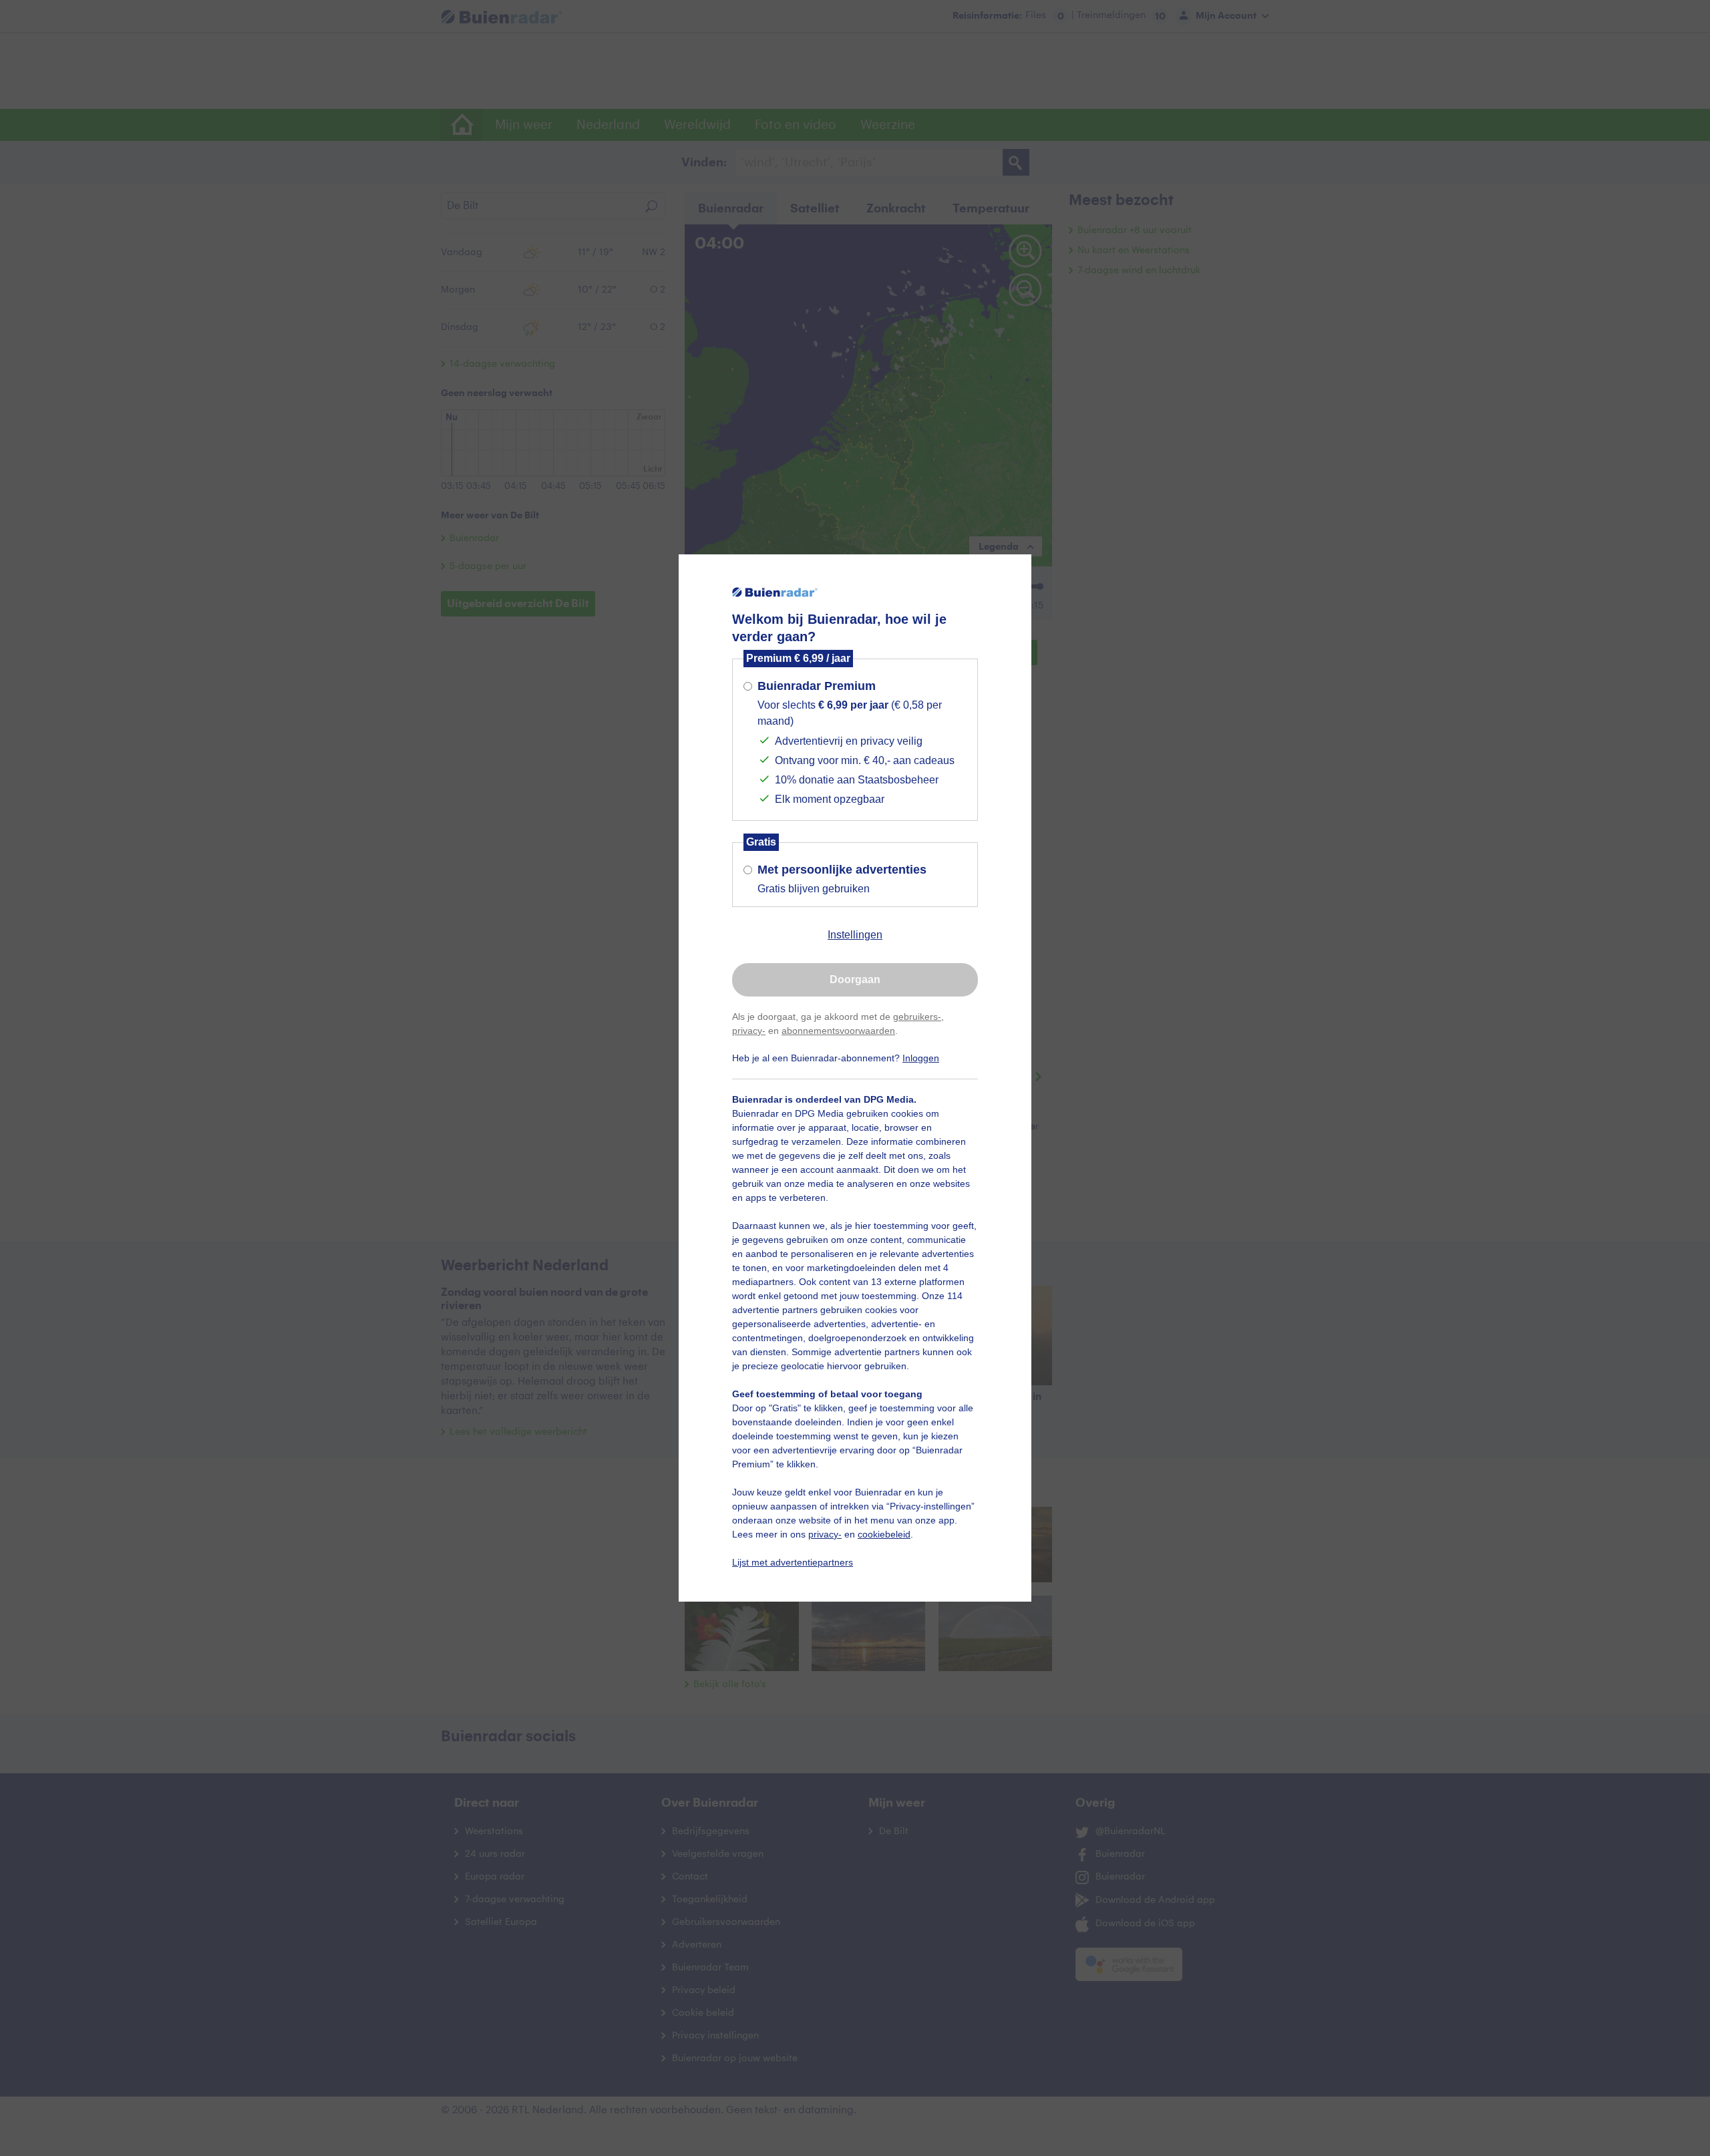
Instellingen (855, 935)
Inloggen (921, 1058)
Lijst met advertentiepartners (793, 1562)
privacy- (749, 1031)
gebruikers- (917, 1017)
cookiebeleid (884, 1534)
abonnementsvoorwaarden (838, 1031)
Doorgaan (855, 979)
